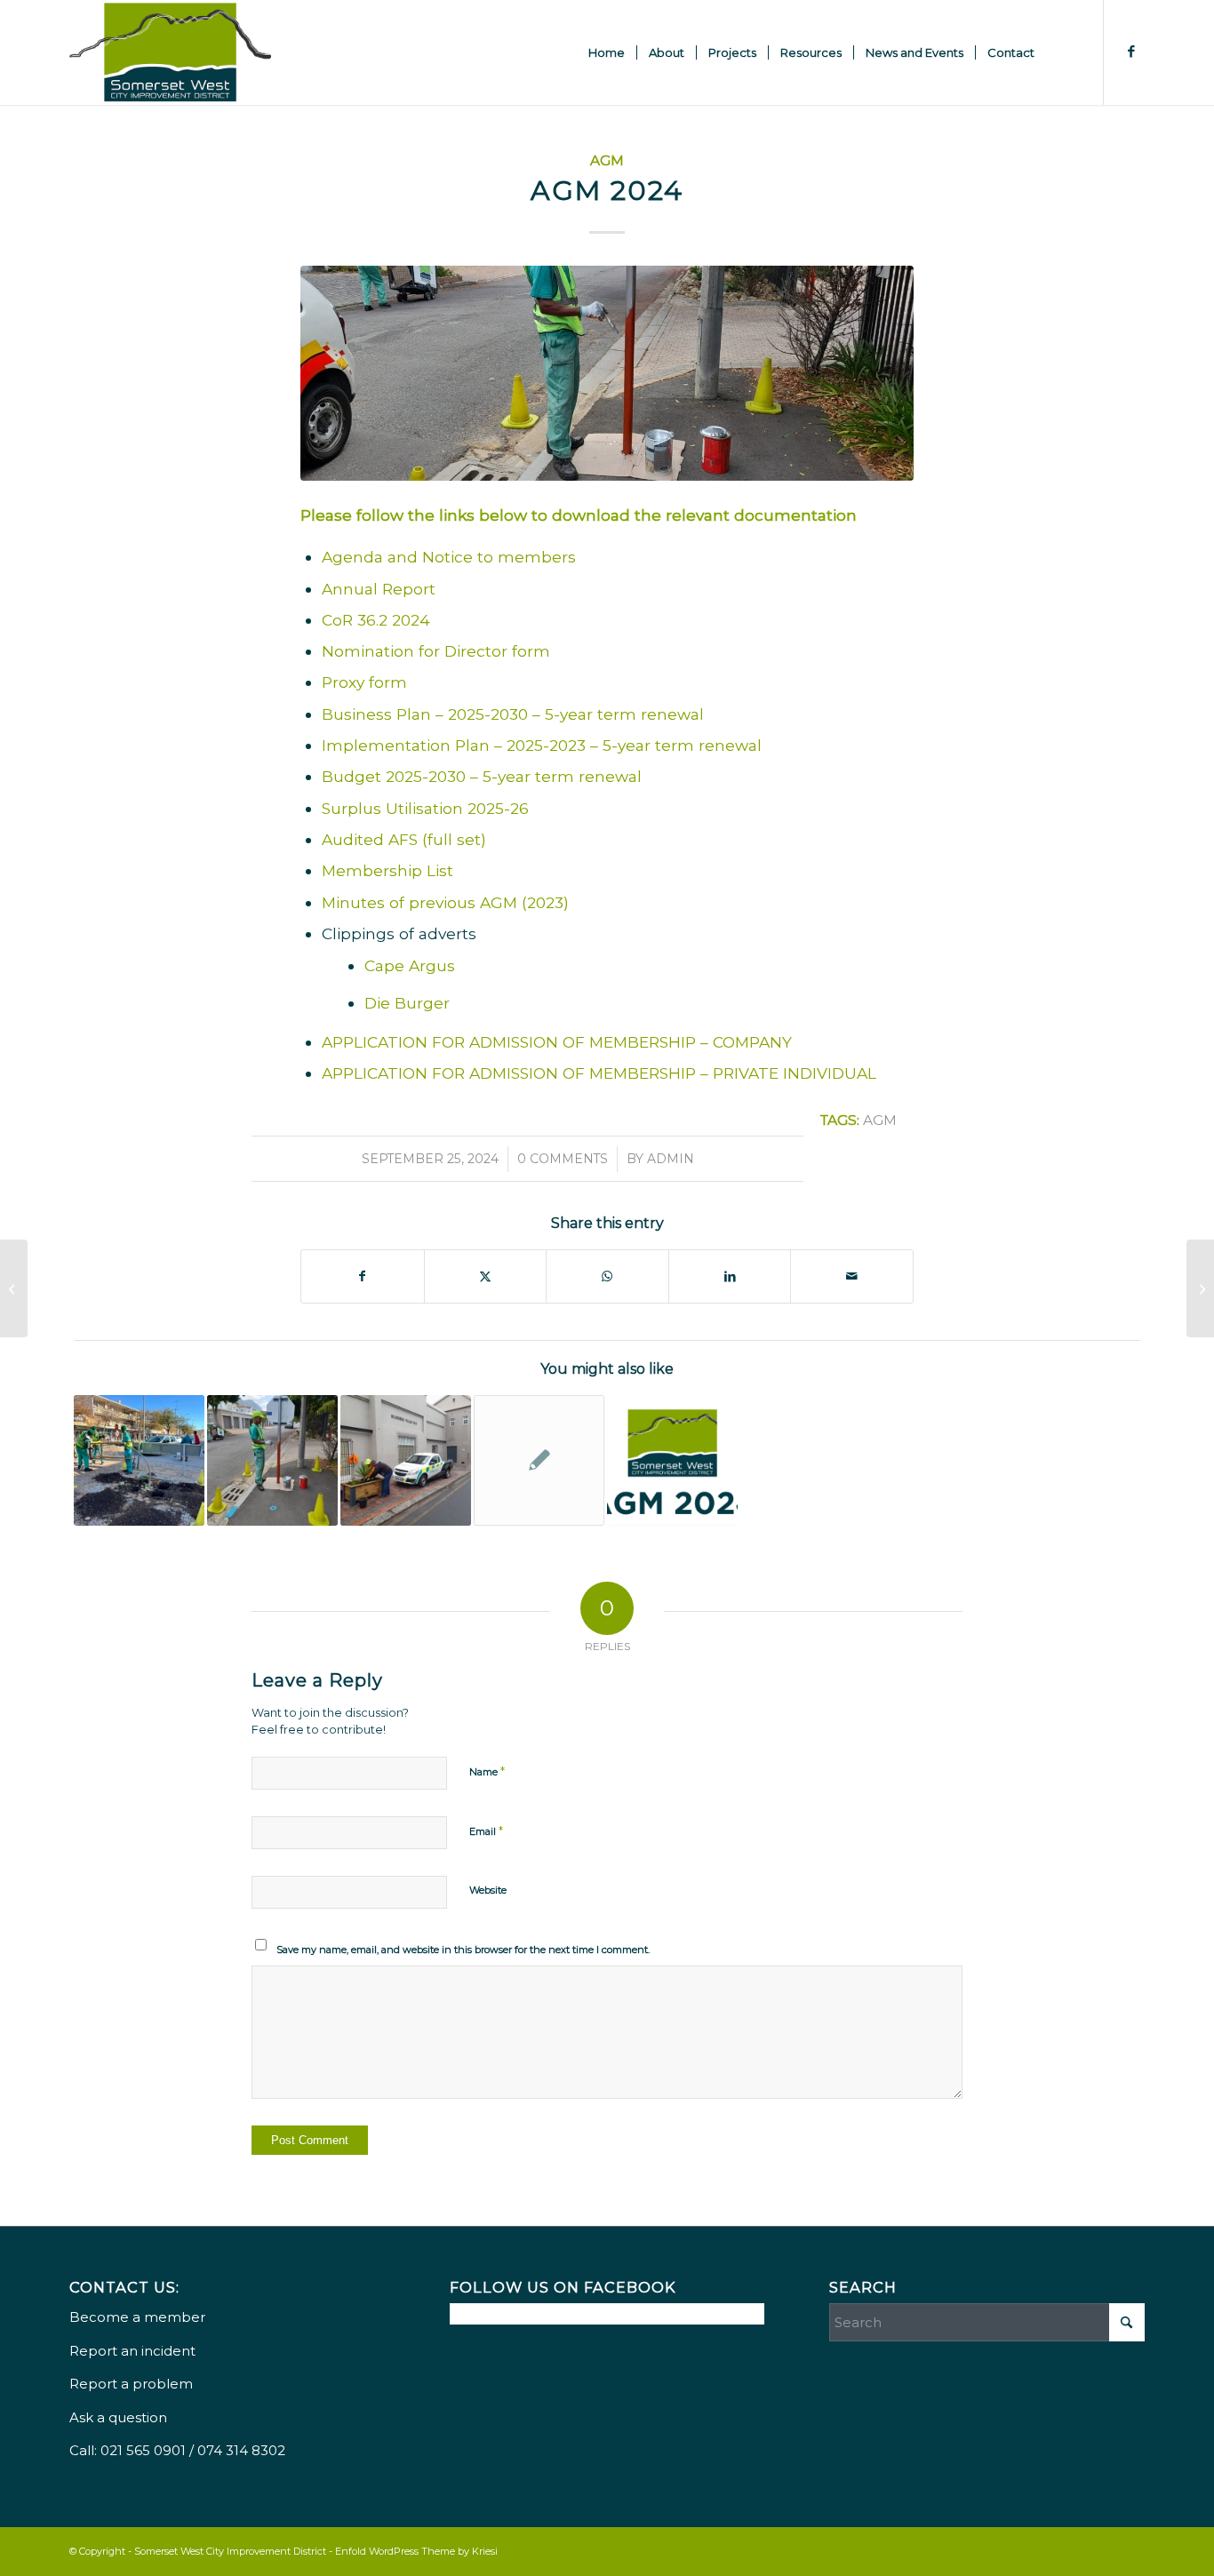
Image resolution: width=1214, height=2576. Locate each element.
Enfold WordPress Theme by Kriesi (416, 2551)
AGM (607, 160)
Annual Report (379, 589)
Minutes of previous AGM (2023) (445, 902)
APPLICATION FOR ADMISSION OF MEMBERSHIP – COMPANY (557, 1042)
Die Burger (407, 1003)
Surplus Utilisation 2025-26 (425, 808)
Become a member (137, 2317)
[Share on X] (486, 1276)
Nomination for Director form (436, 651)
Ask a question (118, 2417)
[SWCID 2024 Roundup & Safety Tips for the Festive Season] (1200, 1288)
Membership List (387, 870)
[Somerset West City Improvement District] (170, 52)
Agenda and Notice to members (449, 557)
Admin (671, 1159)
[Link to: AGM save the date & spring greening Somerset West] (406, 1460)
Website (488, 1890)
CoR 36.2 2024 (376, 620)
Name (487, 1771)
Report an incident (132, 2351)
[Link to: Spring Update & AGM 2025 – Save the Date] (139, 1460)
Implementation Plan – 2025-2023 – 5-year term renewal (542, 745)
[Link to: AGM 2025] (272, 1460)
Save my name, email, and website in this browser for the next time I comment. (463, 1950)
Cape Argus (410, 965)
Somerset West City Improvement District (230, 2551)
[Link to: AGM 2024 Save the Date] (672, 1460)
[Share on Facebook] (363, 1276)
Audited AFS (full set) (404, 839)
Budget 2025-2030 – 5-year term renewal (482, 776)
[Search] (1063, 52)
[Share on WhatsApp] (607, 1276)
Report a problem (131, 2384)
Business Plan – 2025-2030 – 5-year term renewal (513, 714)
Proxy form (364, 682)
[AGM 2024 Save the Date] (14, 1288)
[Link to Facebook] (1131, 52)
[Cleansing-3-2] (607, 373)
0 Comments (563, 1159)
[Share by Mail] (852, 1276)
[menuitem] (607, 52)
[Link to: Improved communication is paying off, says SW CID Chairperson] (539, 1460)
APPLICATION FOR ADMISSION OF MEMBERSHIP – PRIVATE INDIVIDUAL (599, 1073)
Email (486, 1830)
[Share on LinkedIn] (730, 1276)
